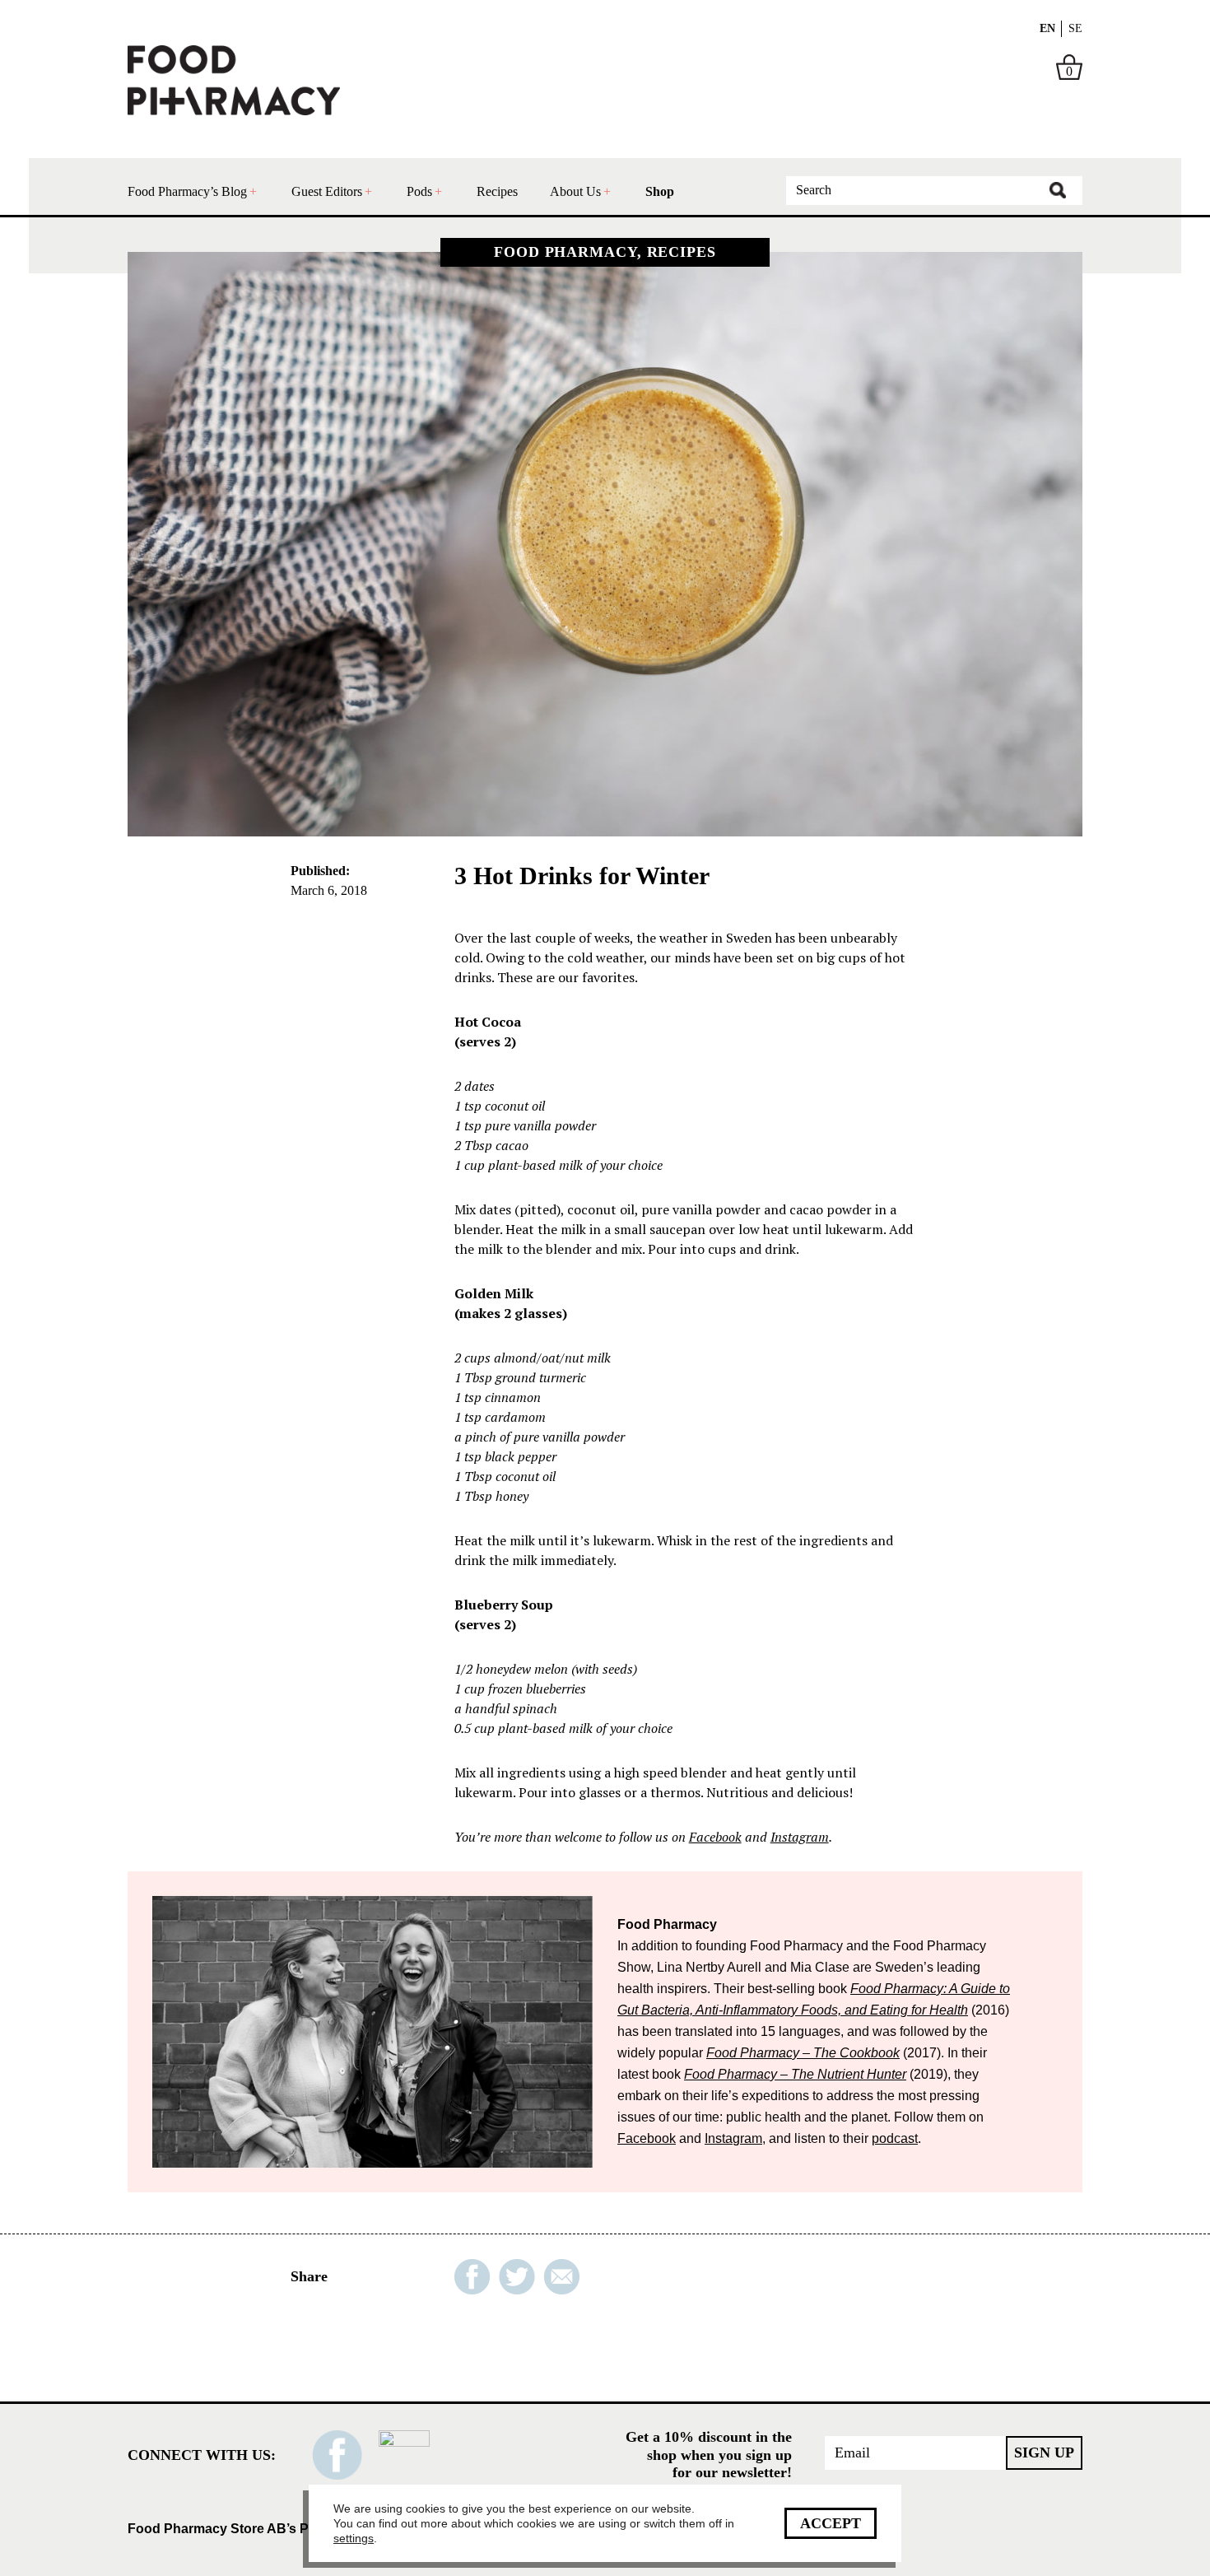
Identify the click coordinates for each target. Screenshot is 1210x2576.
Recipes (497, 191)
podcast (895, 2138)
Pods (419, 191)
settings (354, 2538)
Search (1058, 190)
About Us (575, 191)
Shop (660, 191)
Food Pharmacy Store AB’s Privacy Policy (258, 2529)
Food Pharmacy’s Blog (187, 191)
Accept (831, 2523)
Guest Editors (327, 191)
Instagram (800, 1837)
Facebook (715, 1837)
